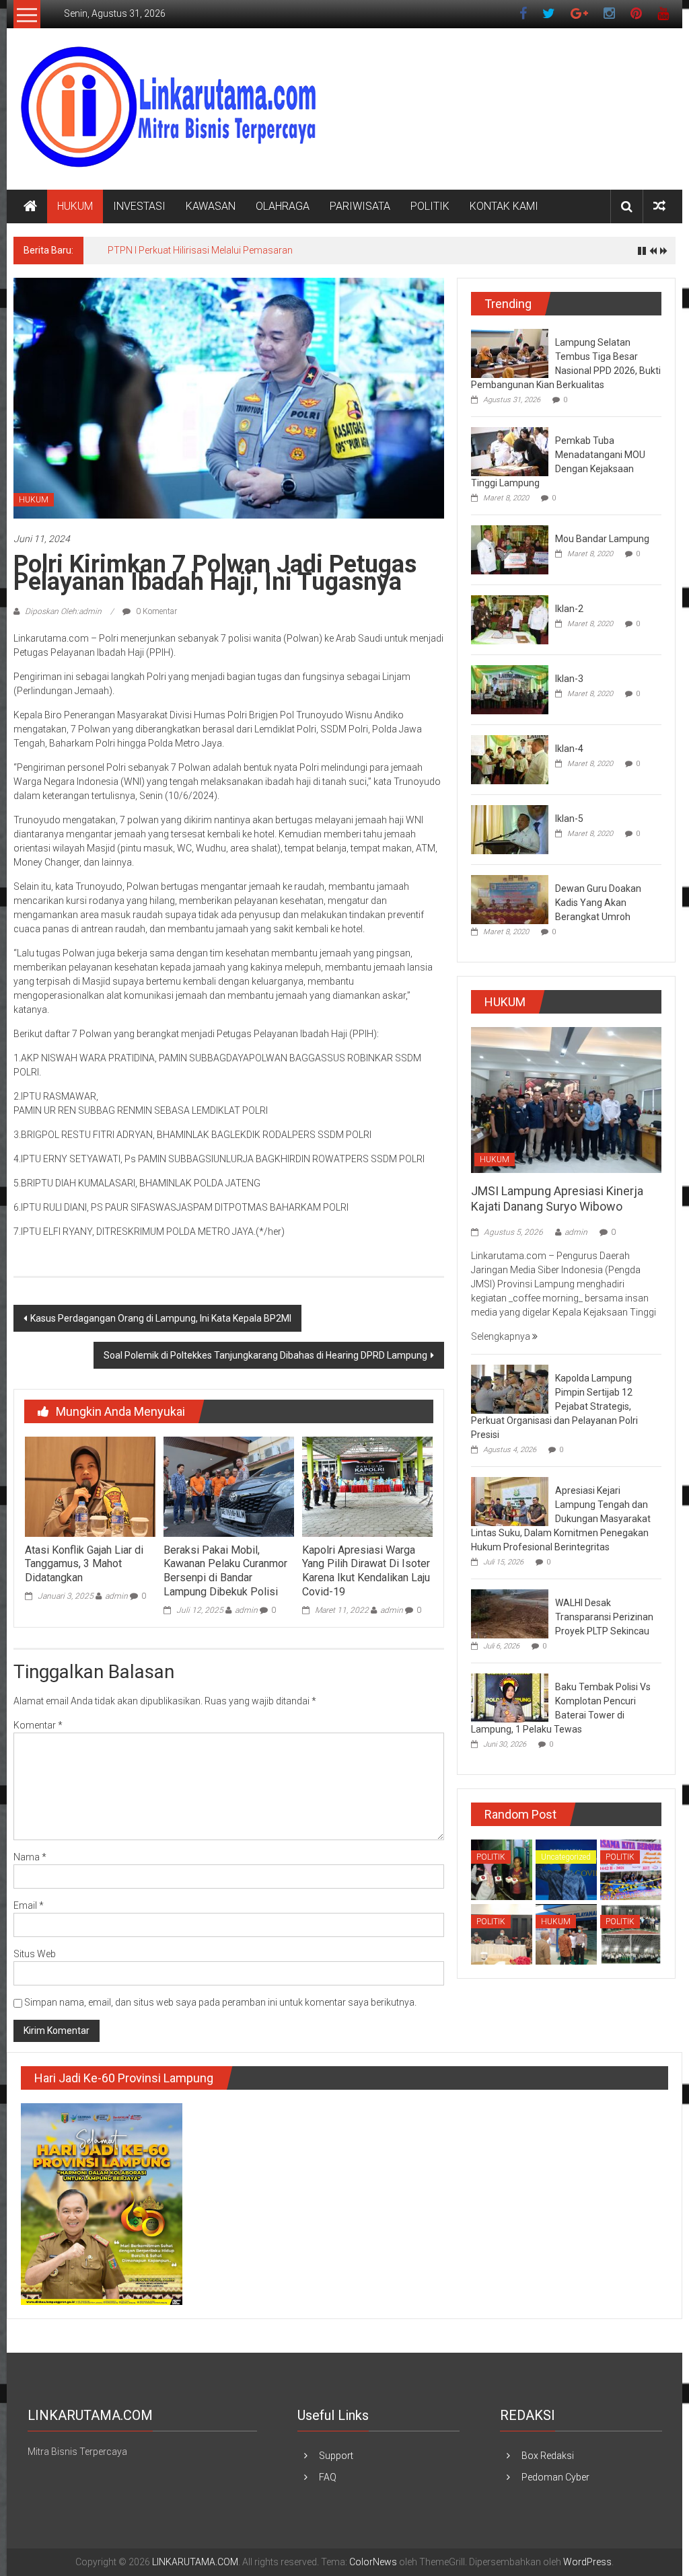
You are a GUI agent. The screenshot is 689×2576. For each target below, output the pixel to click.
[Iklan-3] (510, 689)
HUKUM (75, 206)
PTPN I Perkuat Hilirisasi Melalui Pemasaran (200, 250)
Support (336, 2456)
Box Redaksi (548, 2456)
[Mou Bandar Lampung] (510, 549)
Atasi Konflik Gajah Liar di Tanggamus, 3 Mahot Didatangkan (84, 1564)
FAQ (328, 2477)
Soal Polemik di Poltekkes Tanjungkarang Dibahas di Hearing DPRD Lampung (265, 1355)
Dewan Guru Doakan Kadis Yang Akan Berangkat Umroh (598, 903)
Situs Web (35, 1954)
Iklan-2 (569, 609)
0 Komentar (155, 611)
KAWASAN (211, 206)
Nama (30, 1857)
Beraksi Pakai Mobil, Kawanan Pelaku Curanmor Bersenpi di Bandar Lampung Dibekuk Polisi (225, 1571)
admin (116, 1596)
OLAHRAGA (283, 206)
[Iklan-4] (510, 759)
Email (29, 1905)
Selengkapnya (502, 1336)
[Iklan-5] (510, 829)
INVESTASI (139, 206)
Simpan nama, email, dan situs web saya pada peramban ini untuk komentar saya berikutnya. (220, 2002)
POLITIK (430, 206)
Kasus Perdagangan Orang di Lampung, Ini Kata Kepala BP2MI (161, 1318)
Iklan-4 (569, 749)
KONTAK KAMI (504, 206)
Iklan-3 (569, 679)
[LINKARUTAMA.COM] (30, 206)
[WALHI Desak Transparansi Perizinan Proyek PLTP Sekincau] (510, 1613)
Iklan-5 (569, 819)
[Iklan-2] (510, 619)
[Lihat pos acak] (659, 206)
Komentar (38, 1725)
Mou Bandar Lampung (602, 539)
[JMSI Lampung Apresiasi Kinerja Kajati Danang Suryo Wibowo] (566, 1099)
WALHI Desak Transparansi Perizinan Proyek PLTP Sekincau (604, 1617)
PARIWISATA (360, 206)
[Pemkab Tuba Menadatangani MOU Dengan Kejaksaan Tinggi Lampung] (510, 451)
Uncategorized (566, 1857)
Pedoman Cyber (555, 2477)
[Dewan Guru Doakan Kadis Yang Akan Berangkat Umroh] (510, 899)
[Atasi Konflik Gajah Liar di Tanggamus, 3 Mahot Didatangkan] (90, 1486)
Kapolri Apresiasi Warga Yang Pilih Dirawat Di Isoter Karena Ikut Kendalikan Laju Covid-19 (366, 1571)
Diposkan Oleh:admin (63, 611)
